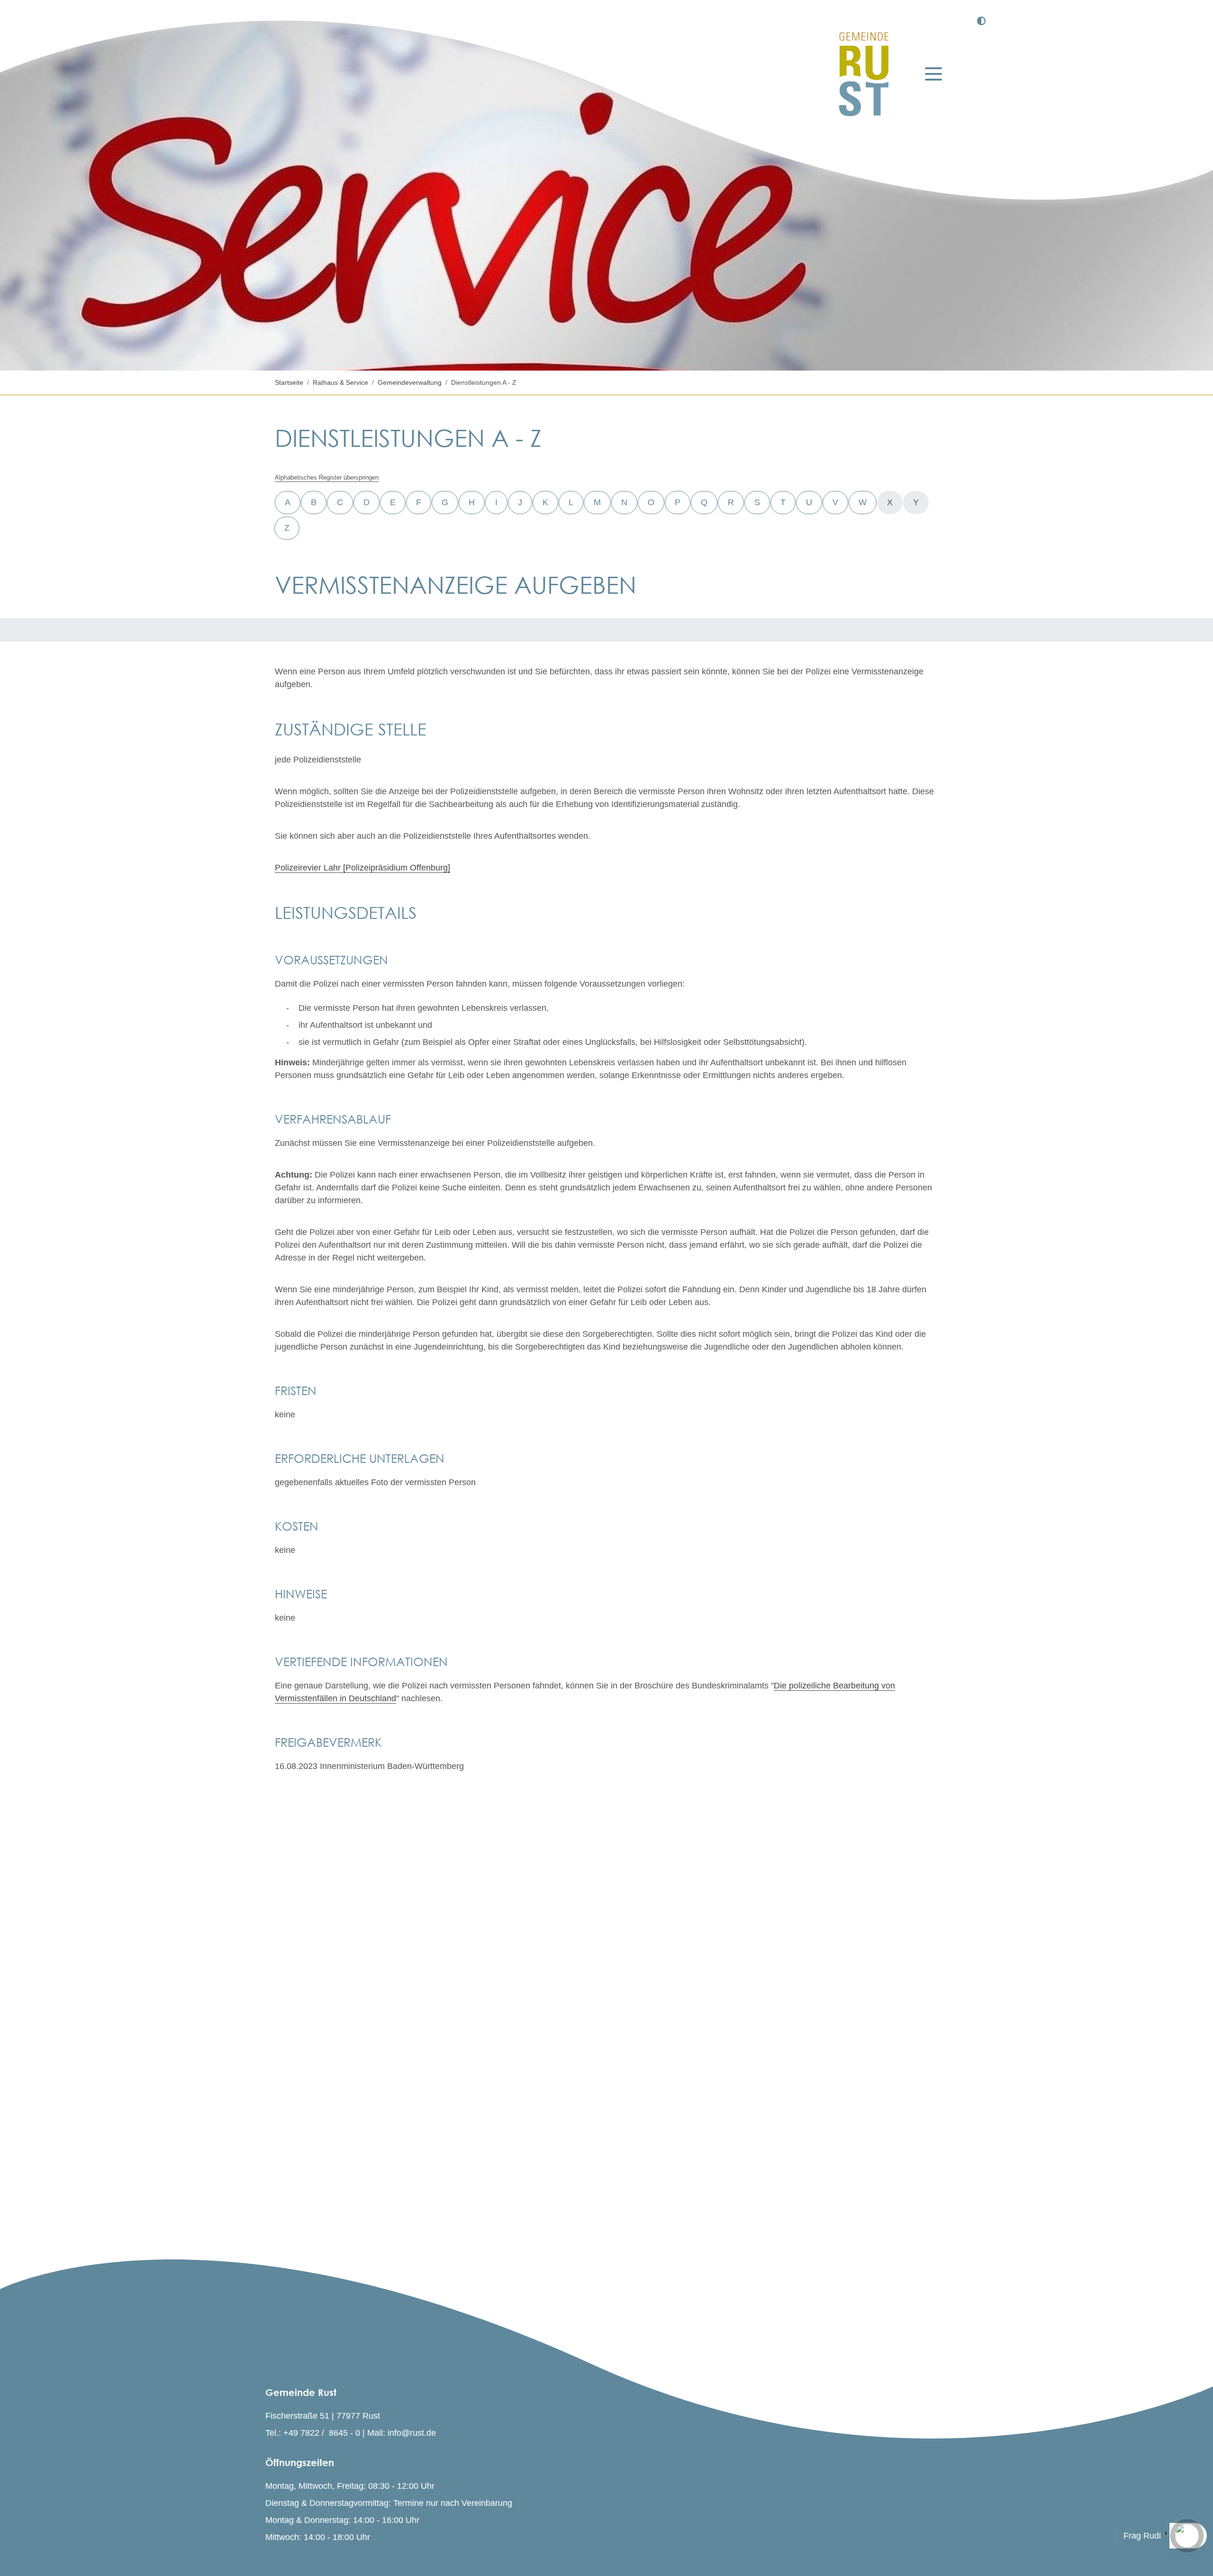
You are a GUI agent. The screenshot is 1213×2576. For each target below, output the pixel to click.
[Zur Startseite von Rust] (864, 74)
